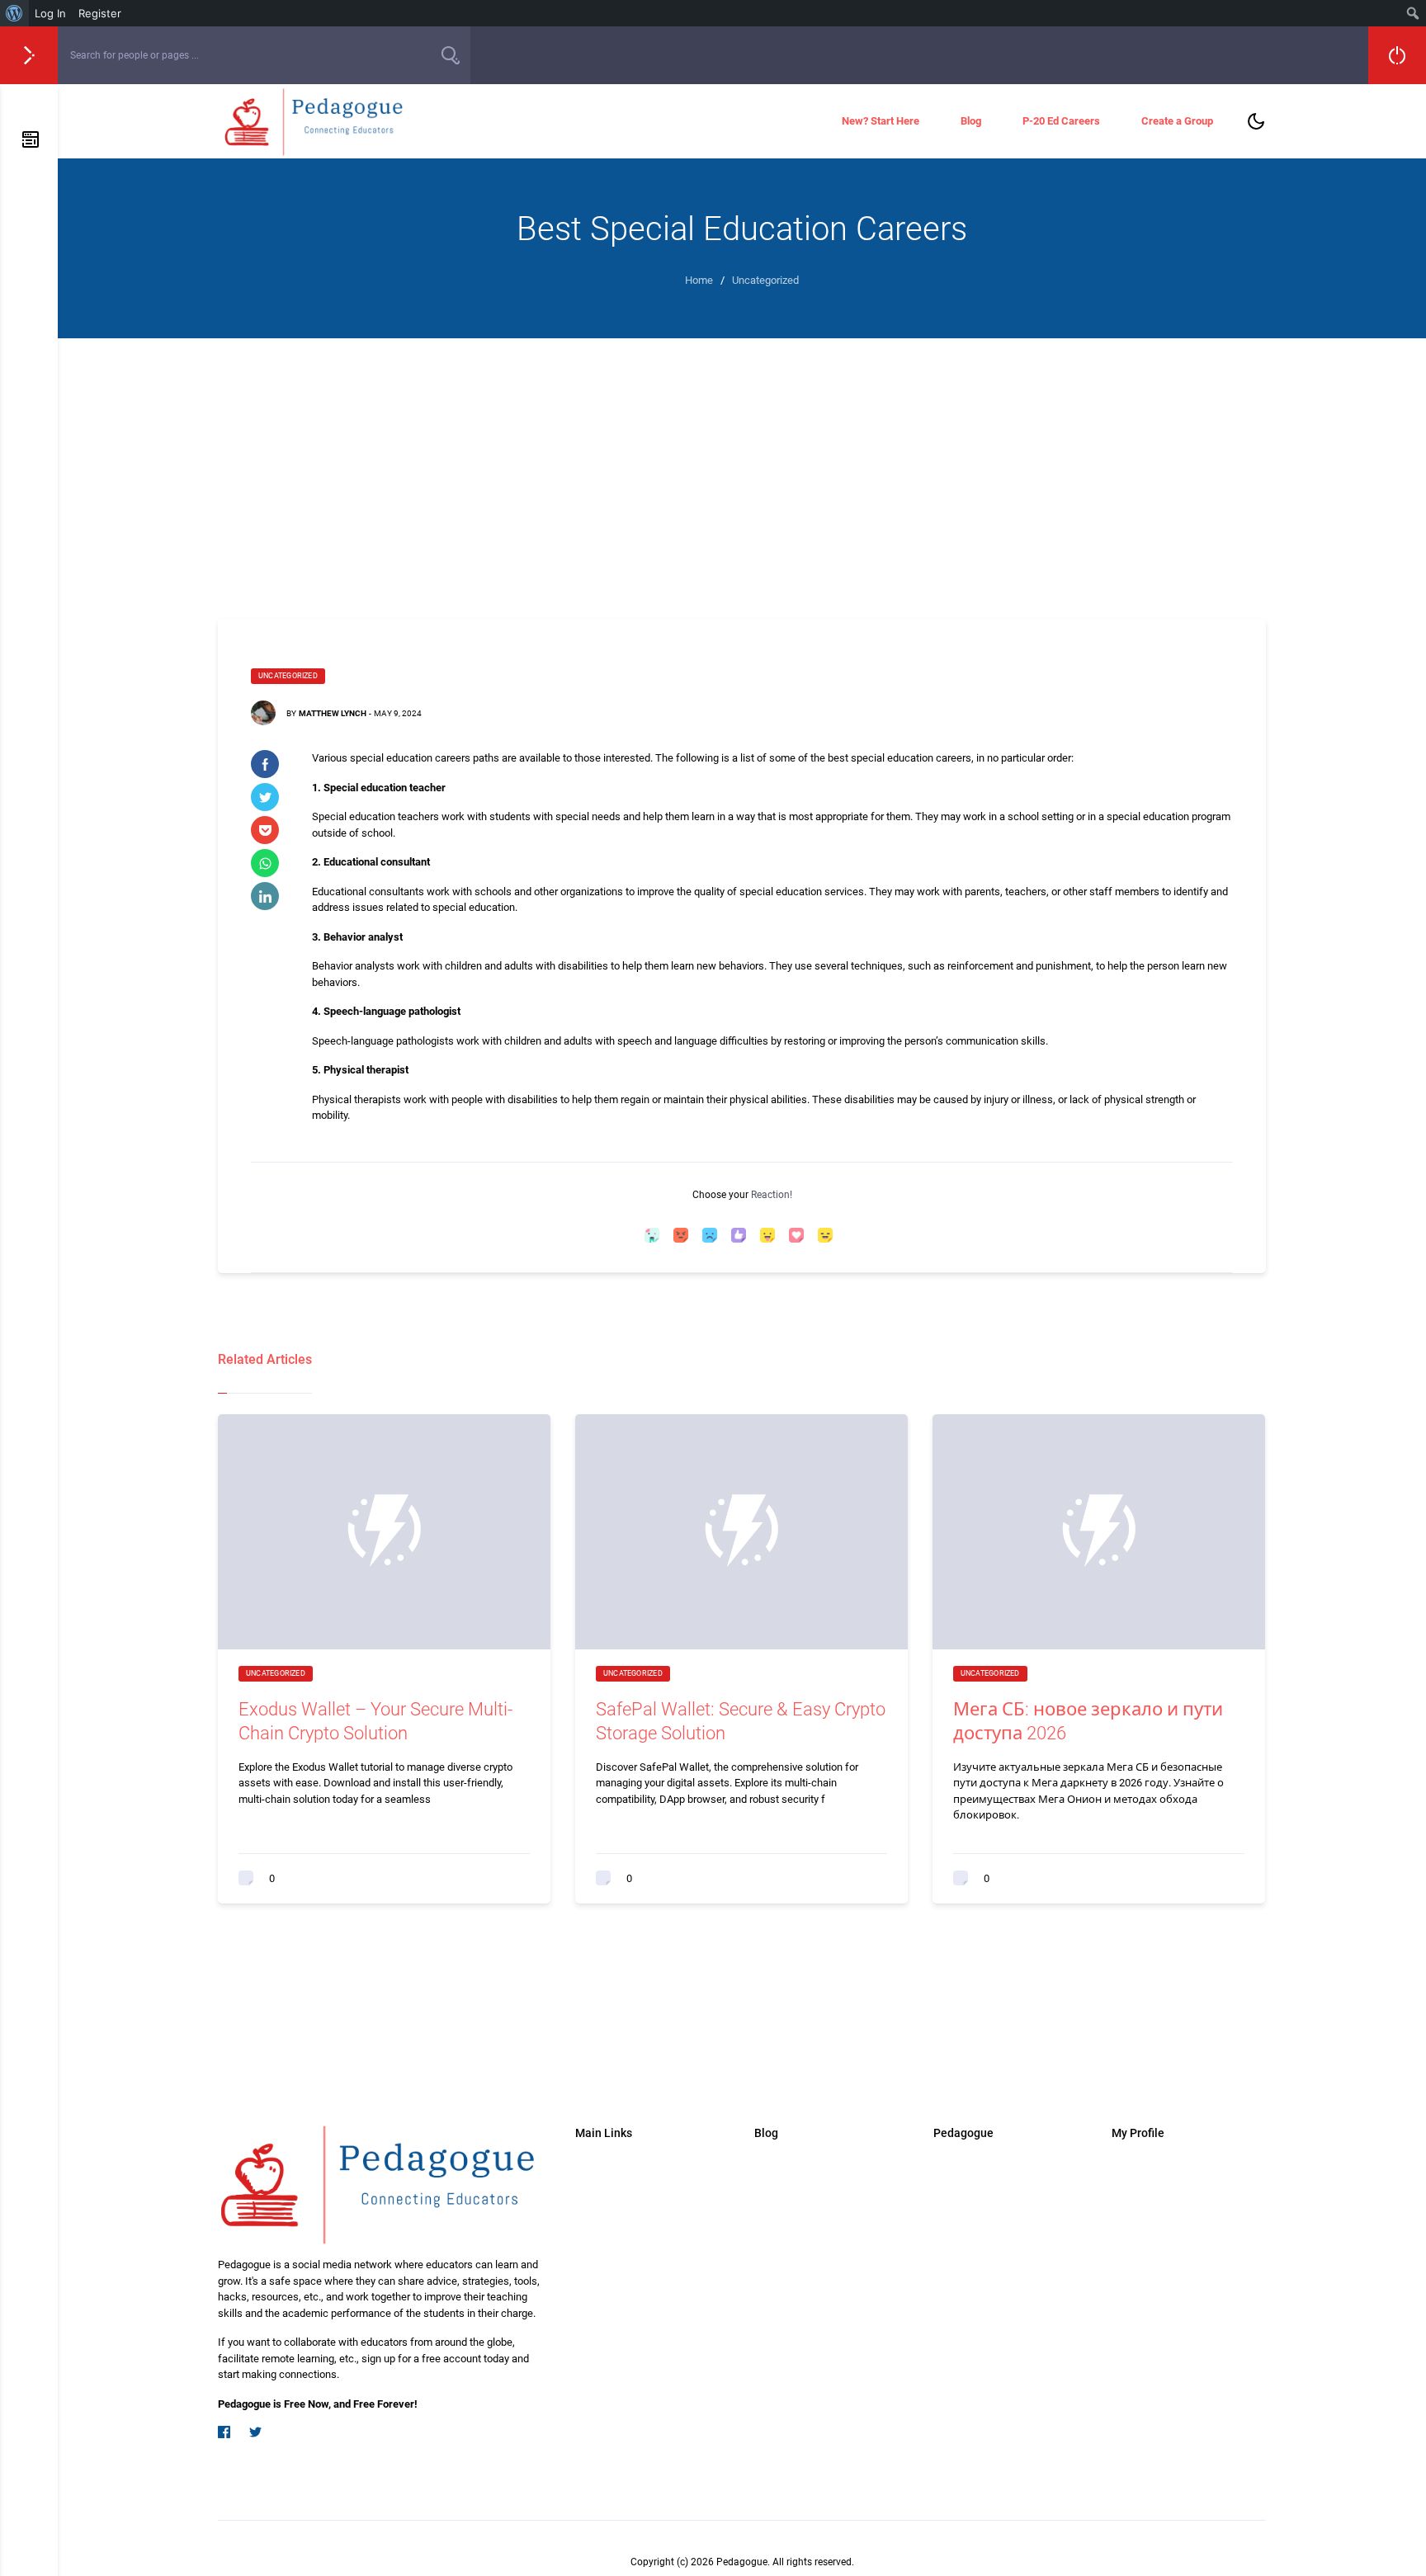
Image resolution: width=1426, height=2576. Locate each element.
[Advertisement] (742, 462)
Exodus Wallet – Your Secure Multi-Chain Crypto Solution (375, 1721)
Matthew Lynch (333, 713)
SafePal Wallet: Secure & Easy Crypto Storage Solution (741, 1721)
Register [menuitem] (100, 13)
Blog (971, 121)
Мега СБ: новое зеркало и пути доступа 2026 (1088, 1721)
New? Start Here (881, 121)
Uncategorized (288, 676)
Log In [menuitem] (50, 13)
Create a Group (1177, 121)
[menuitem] (14, 13)
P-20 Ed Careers (1061, 121)
